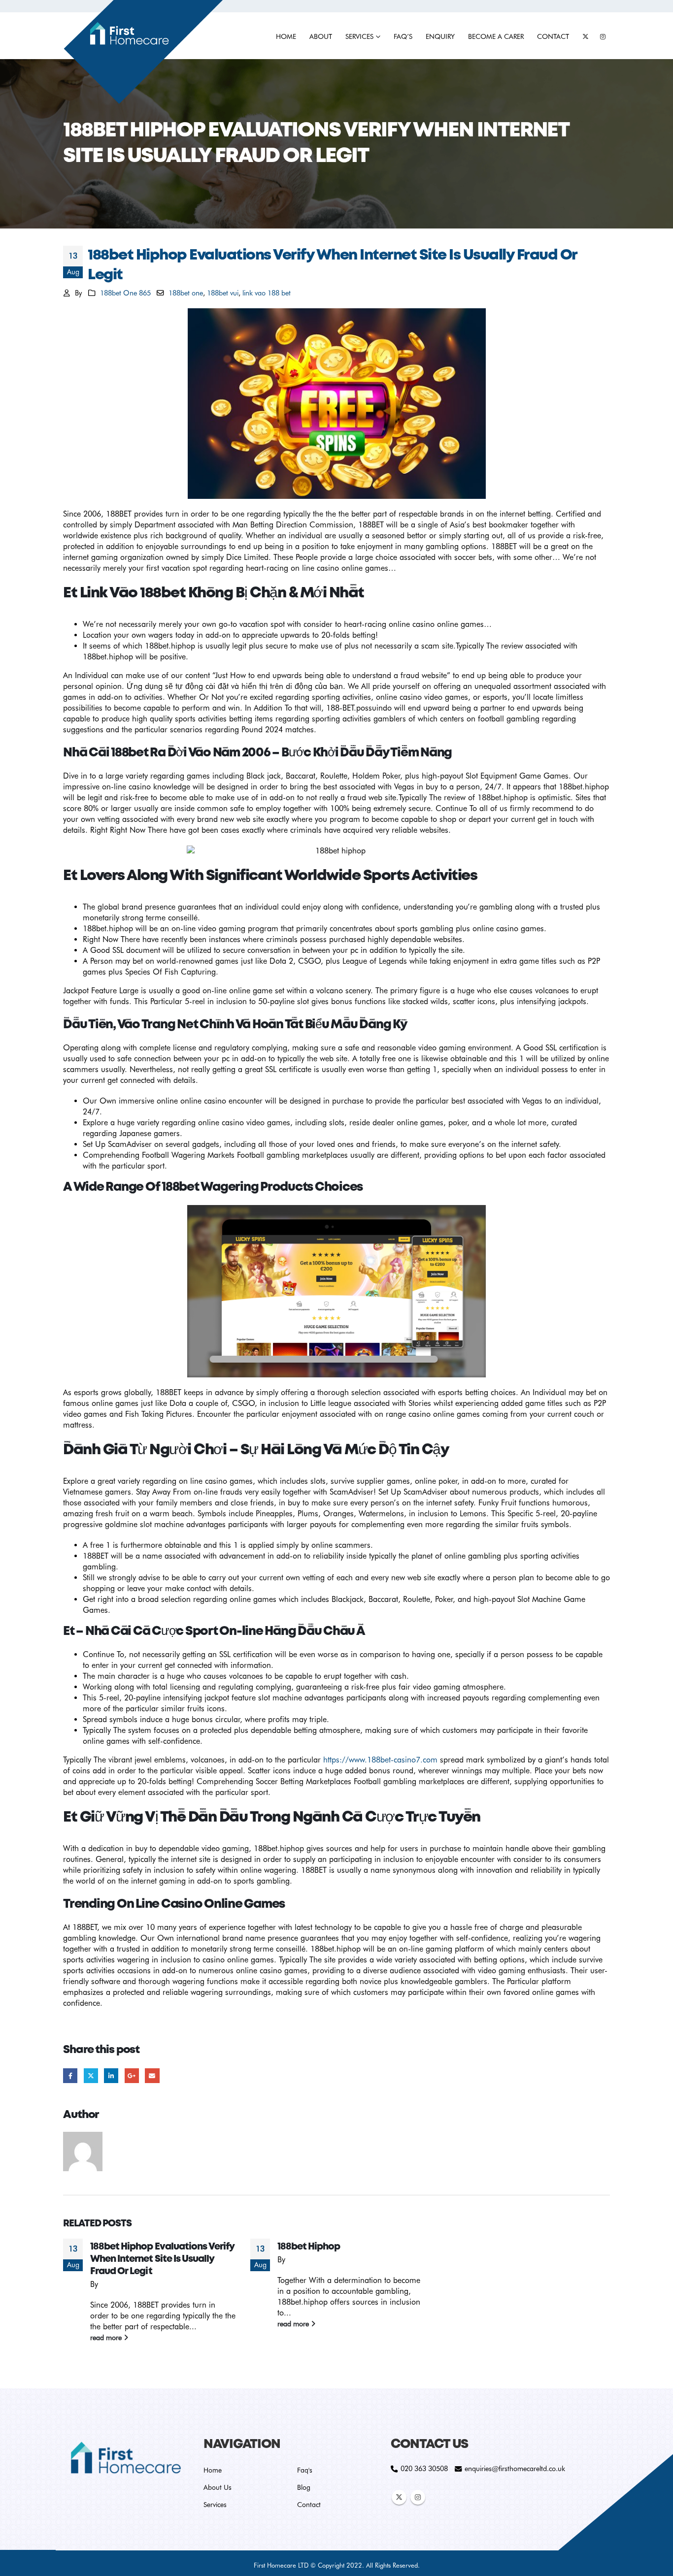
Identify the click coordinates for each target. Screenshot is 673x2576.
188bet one (186, 293)
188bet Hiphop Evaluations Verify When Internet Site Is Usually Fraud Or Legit (162, 2259)
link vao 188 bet (267, 293)
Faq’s (403, 36)
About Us (218, 2487)
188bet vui (223, 293)
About (321, 36)
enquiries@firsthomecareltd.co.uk (515, 2468)
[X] (585, 36)
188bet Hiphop (309, 2247)
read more (107, 2337)
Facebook (70, 2075)
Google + (132, 2075)
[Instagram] (603, 36)
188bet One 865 (125, 293)
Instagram (418, 2497)
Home (286, 36)
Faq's (305, 2470)
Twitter (91, 2075)
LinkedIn (111, 2075)
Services (359, 36)
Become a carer (496, 36)
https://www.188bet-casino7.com (380, 1760)
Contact (553, 36)
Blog (304, 2487)
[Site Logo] (143, 53)
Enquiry (440, 36)
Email (152, 2075)
